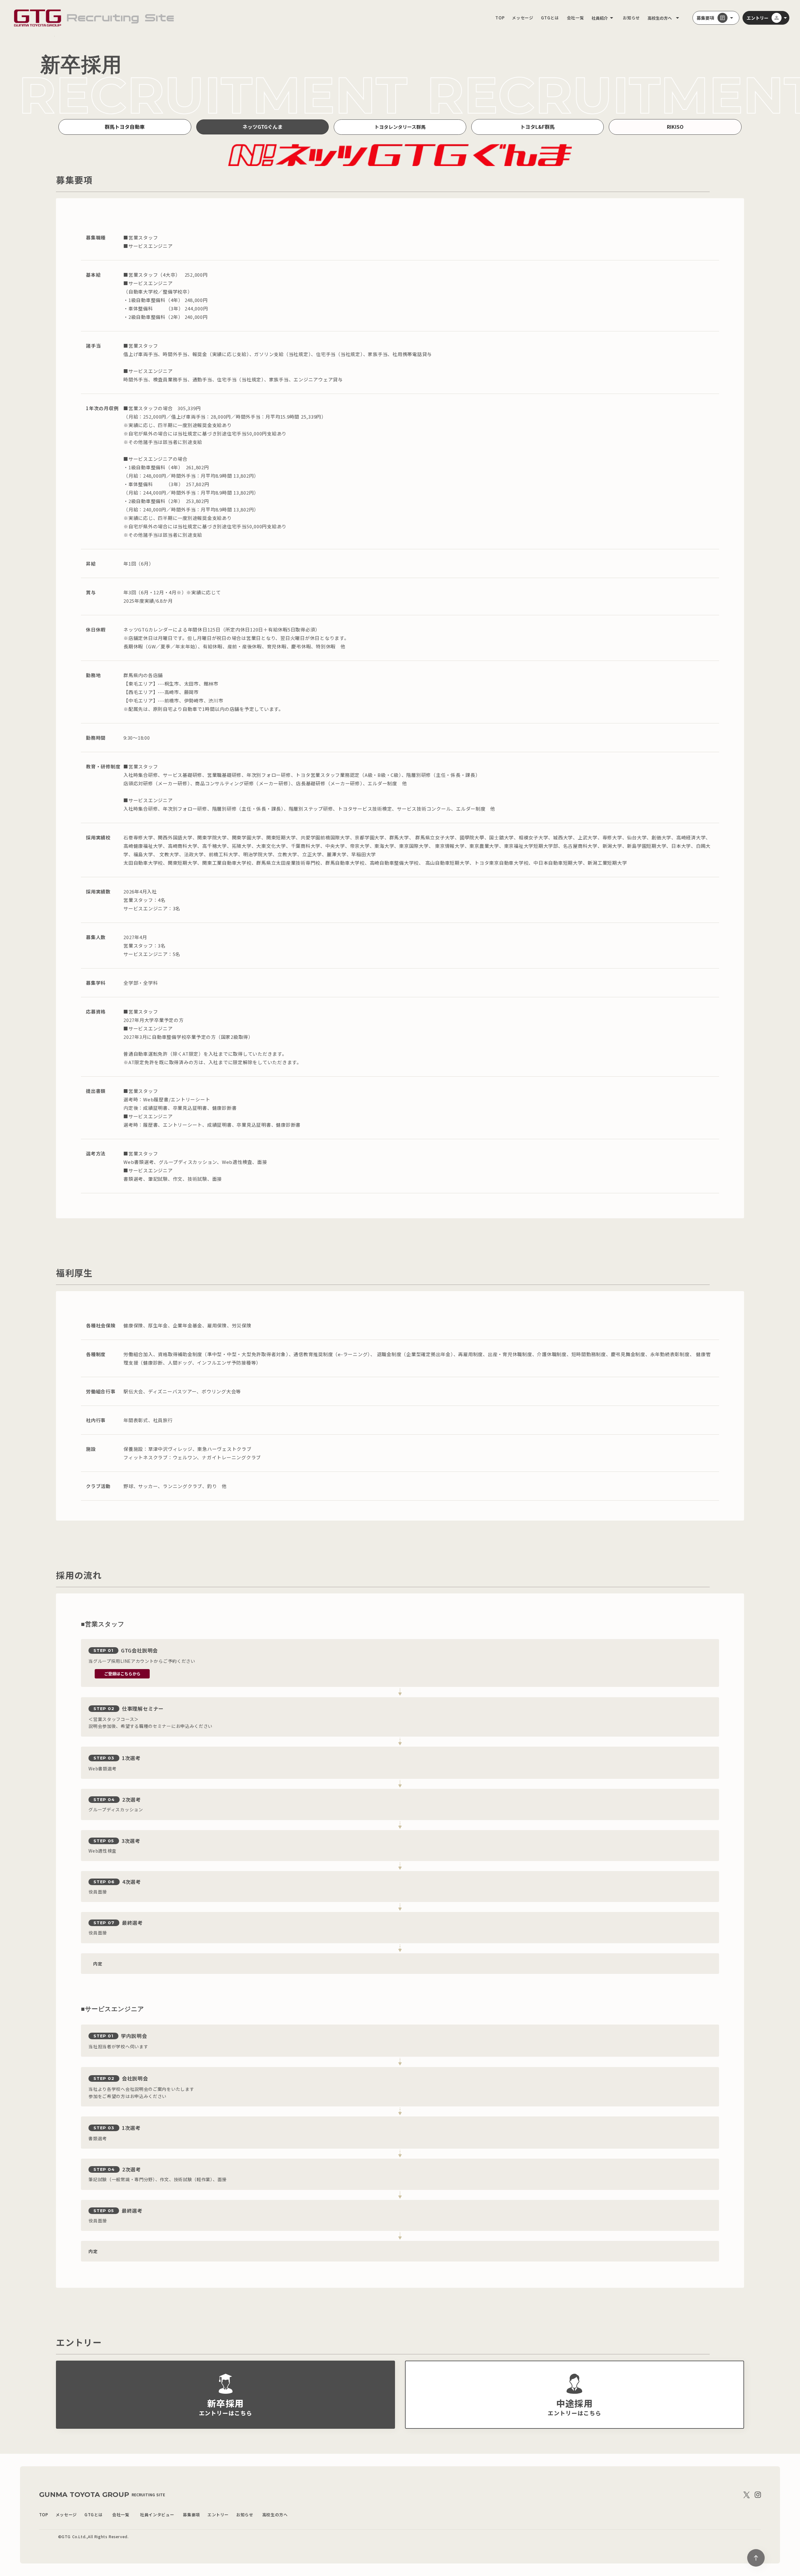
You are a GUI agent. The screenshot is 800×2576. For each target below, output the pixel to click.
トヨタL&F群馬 (537, 127)
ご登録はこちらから (122, 1674)
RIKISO (675, 127)
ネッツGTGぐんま (262, 127)
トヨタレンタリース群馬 (400, 127)
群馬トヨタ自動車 (125, 127)
